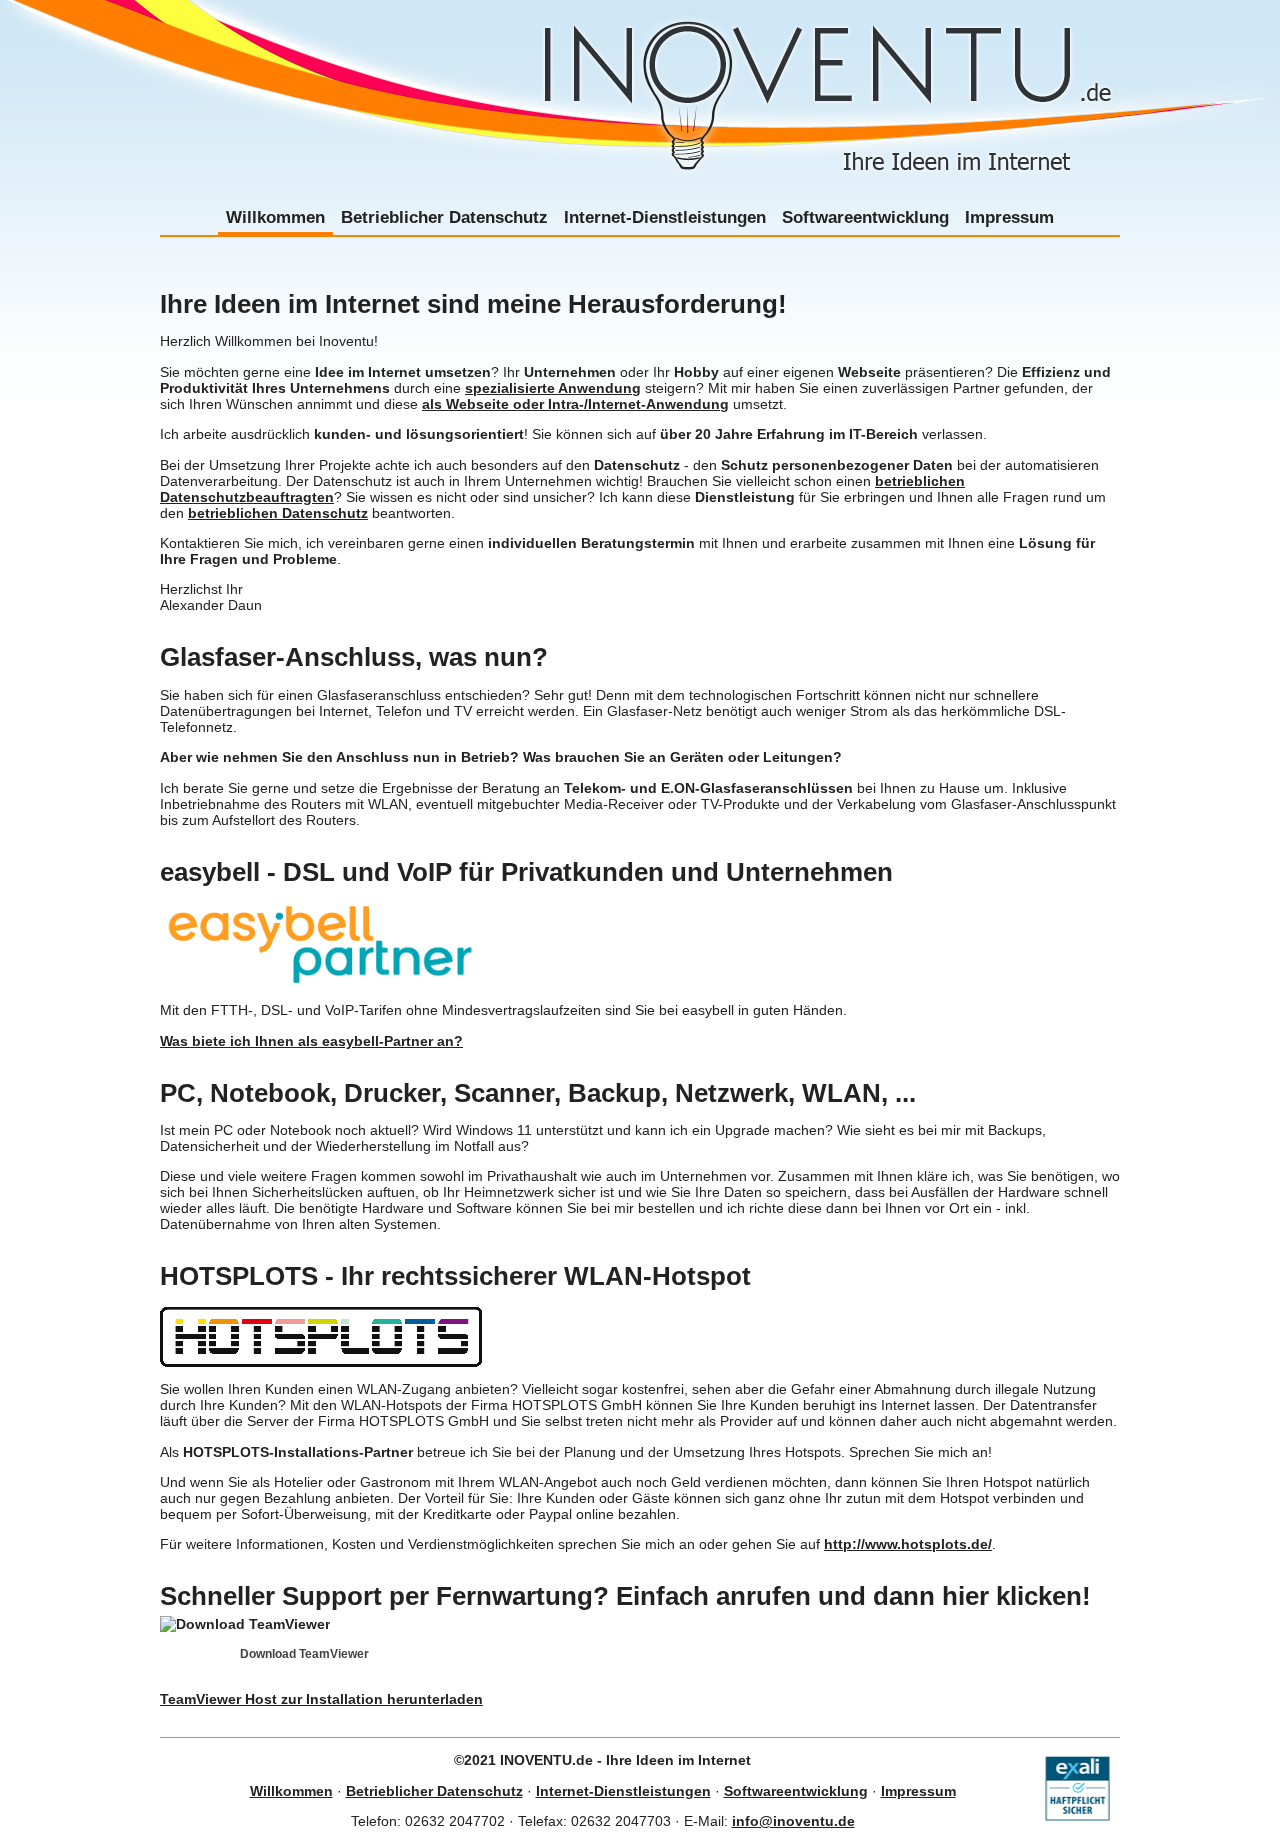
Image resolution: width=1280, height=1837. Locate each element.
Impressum (1009, 217)
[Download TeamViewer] (245, 1624)
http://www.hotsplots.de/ (908, 1544)
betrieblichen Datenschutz (278, 513)
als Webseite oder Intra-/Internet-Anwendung (575, 404)
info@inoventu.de (793, 1821)
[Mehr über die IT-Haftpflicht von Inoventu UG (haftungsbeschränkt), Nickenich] (1077, 1816)
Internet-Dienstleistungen (665, 217)
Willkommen (275, 217)
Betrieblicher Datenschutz (444, 217)
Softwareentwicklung (865, 217)
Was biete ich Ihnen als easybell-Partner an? (311, 1041)
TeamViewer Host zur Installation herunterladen (321, 1699)
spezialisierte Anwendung (553, 388)
